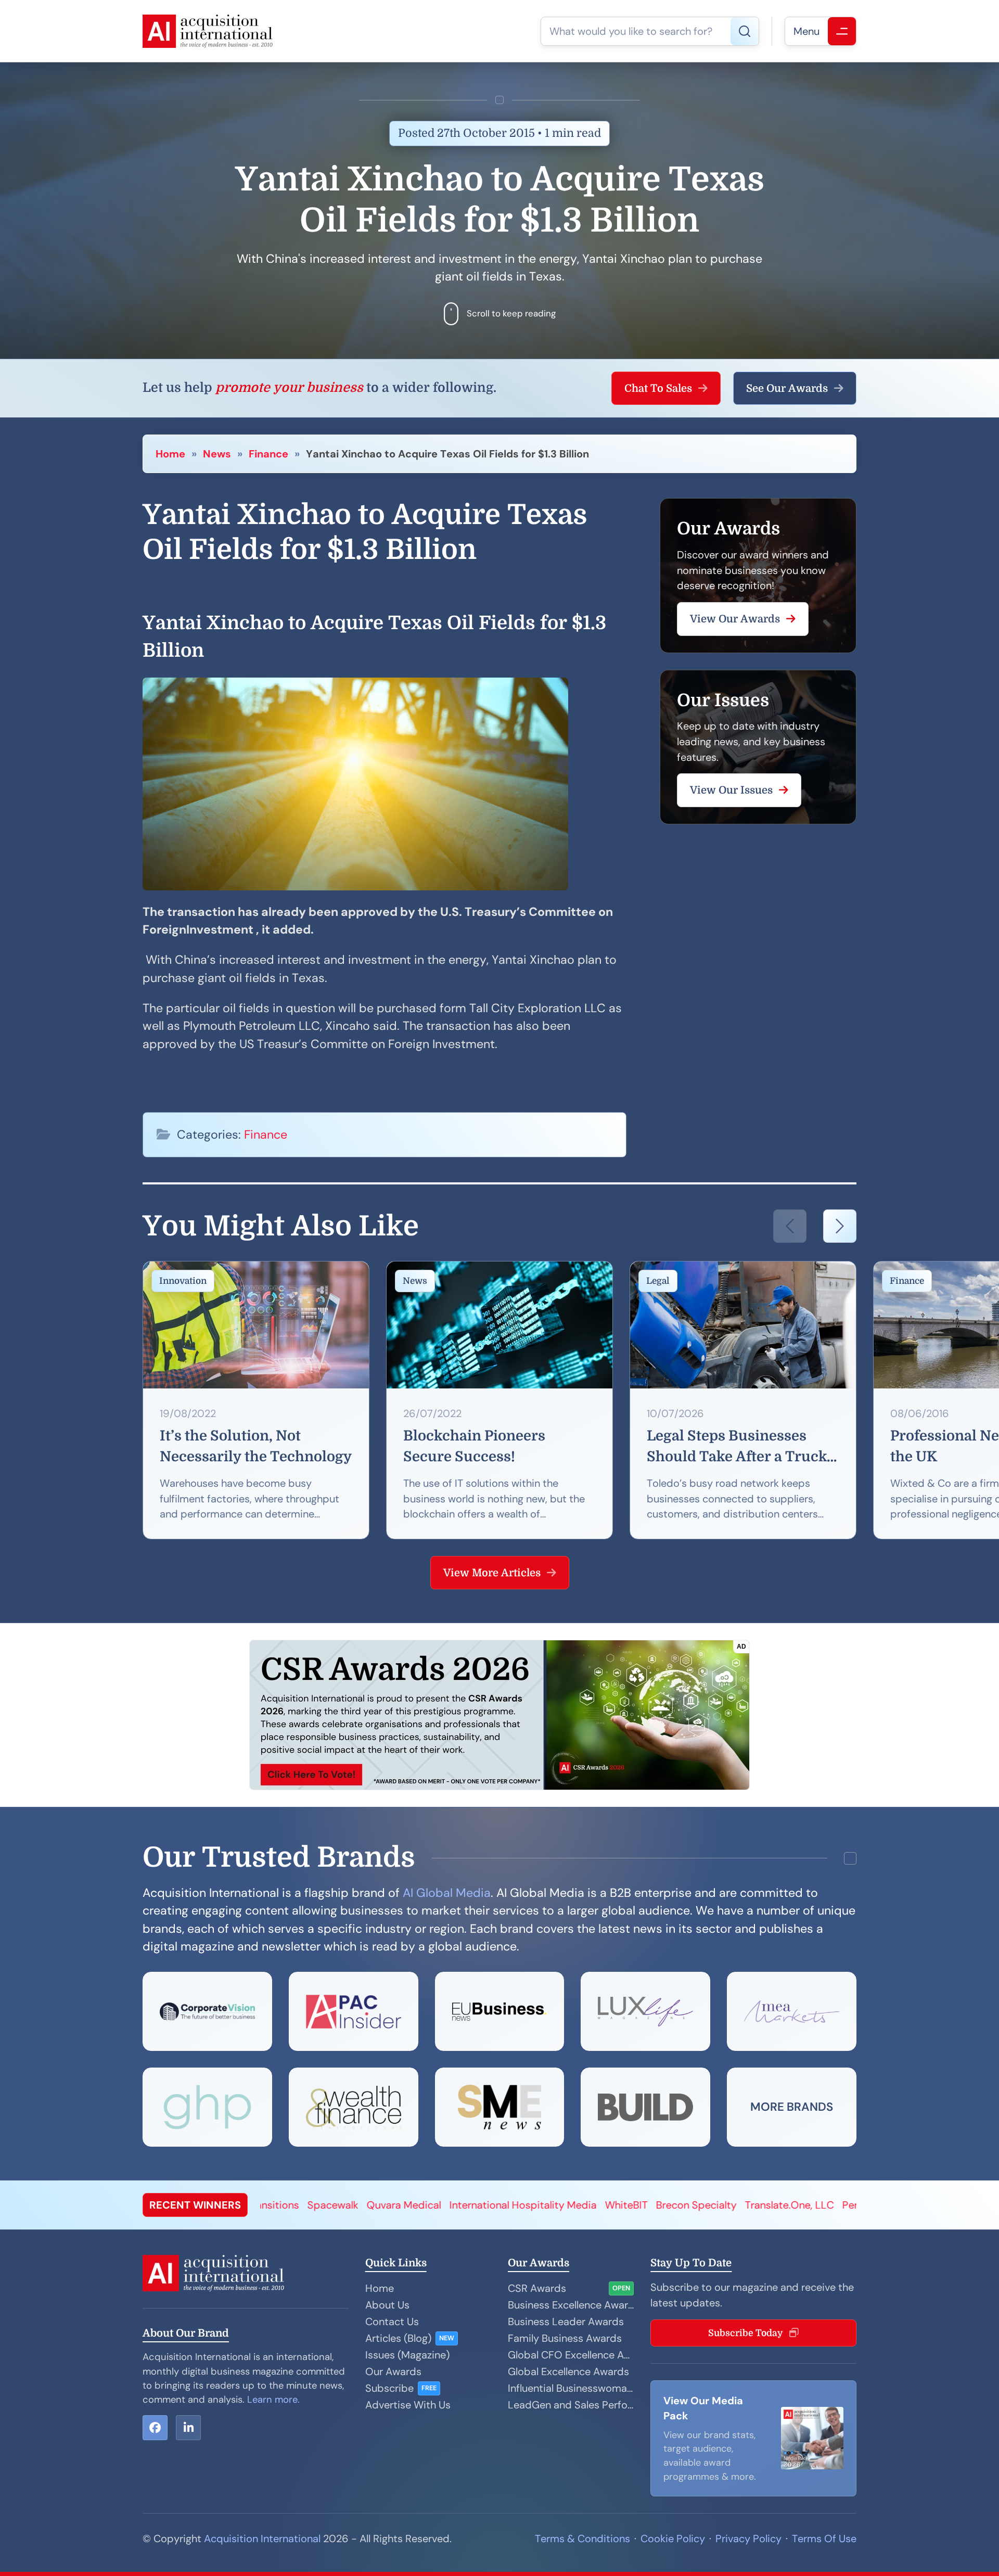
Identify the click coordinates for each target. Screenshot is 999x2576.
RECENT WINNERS (195, 2205)
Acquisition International (262, 2539)
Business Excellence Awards (571, 2305)
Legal (658, 1281)
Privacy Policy (748, 2539)
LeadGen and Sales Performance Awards (571, 2405)
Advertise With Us (408, 2405)
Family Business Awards (565, 2338)
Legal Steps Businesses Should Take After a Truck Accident (737, 1448)
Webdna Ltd (742, 2205)
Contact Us (392, 2322)
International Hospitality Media (310, 2205)
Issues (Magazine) (407, 2355)
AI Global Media (447, 1893)
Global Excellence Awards (568, 2371)
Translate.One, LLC (577, 2205)
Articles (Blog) (398, 2338)
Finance (268, 454)
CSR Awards (537, 2288)
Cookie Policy (673, 2539)
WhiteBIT (414, 2205)
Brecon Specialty (484, 2205)
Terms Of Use (824, 2539)
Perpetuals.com (667, 2205)
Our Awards (393, 2371)
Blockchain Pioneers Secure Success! (474, 1446)
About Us (387, 2305)
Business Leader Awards (566, 2322)
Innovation (183, 1281)
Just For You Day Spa (831, 2205)
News (217, 454)
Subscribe (389, 2388)
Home (170, 454)
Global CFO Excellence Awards (571, 2355)
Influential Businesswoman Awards (571, 2388)
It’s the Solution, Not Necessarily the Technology (256, 1446)
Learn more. (273, 2400)
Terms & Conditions (582, 2539)
